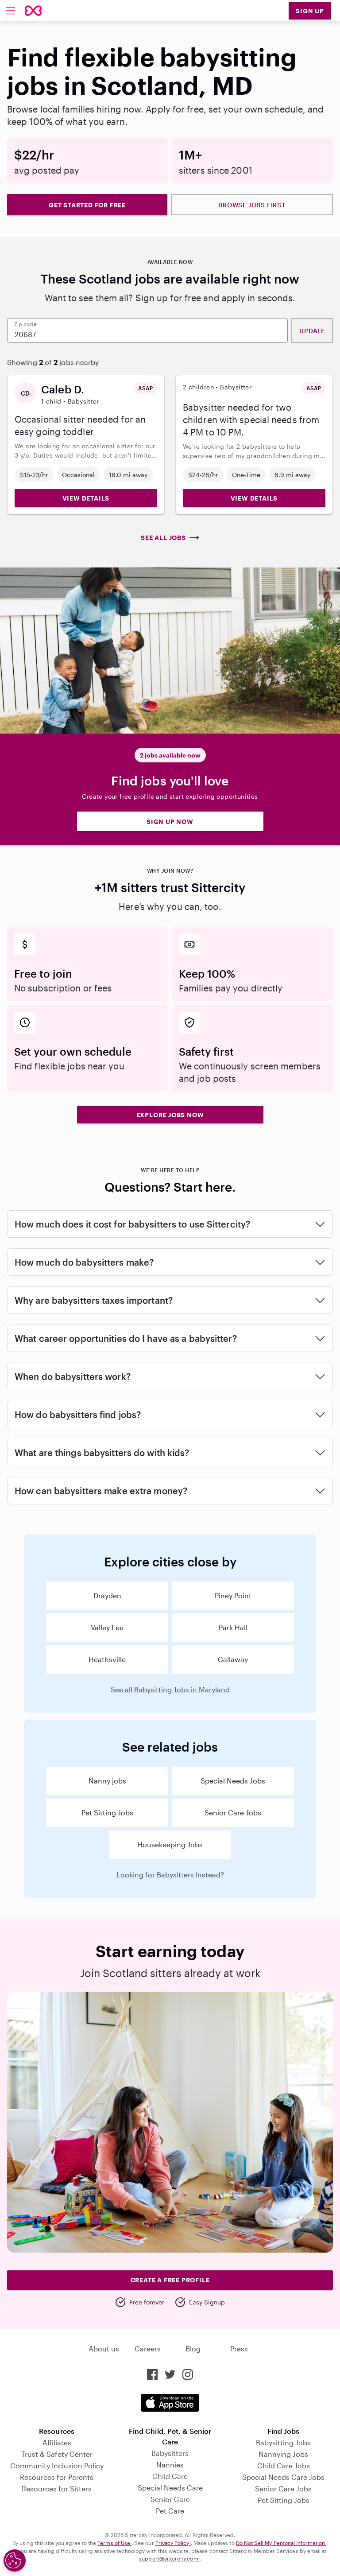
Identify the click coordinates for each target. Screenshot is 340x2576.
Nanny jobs (107, 1781)
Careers (148, 2349)
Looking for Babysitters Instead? (170, 1875)
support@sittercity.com (169, 2558)
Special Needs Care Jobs (283, 2477)
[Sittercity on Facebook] (152, 2374)
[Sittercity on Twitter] (170, 2374)
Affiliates (57, 2442)
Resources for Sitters (57, 2489)
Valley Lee (107, 1627)
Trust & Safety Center (57, 2454)
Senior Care (170, 2499)
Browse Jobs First (252, 205)
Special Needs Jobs (233, 1781)
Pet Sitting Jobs (107, 1813)
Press (239, 2349)
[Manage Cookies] (15, 2560)
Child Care (170, 2476)
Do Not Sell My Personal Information (281, 2543)
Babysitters (170, 2453)
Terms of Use (114, 2543)
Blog (193, 2349)
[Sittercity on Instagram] (188, 2374)
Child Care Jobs (284, 2465)
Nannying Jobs (283, 2454)
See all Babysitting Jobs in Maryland (170, 1689)
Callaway (233, 1659)
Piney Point (233, 1595)
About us (104, 2349)
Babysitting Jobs (283, 2442)
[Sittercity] (33, 11)
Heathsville (107, 1659)
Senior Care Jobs (233, 1813)
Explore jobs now (170, 1115)
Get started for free (87, 205)
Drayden (107, 1595)
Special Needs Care (170, 2488)
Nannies (170, 2465)
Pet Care (170, 2511)
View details (86, 498)
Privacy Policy (173, 2543)
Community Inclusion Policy (57, 2465)
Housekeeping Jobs (170, 1844)
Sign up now (170, 822)
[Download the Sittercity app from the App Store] (170, 2403)
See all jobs (163, 538)
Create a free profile (170, 2280)
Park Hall (233, 1627)
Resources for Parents (57, 2477)
